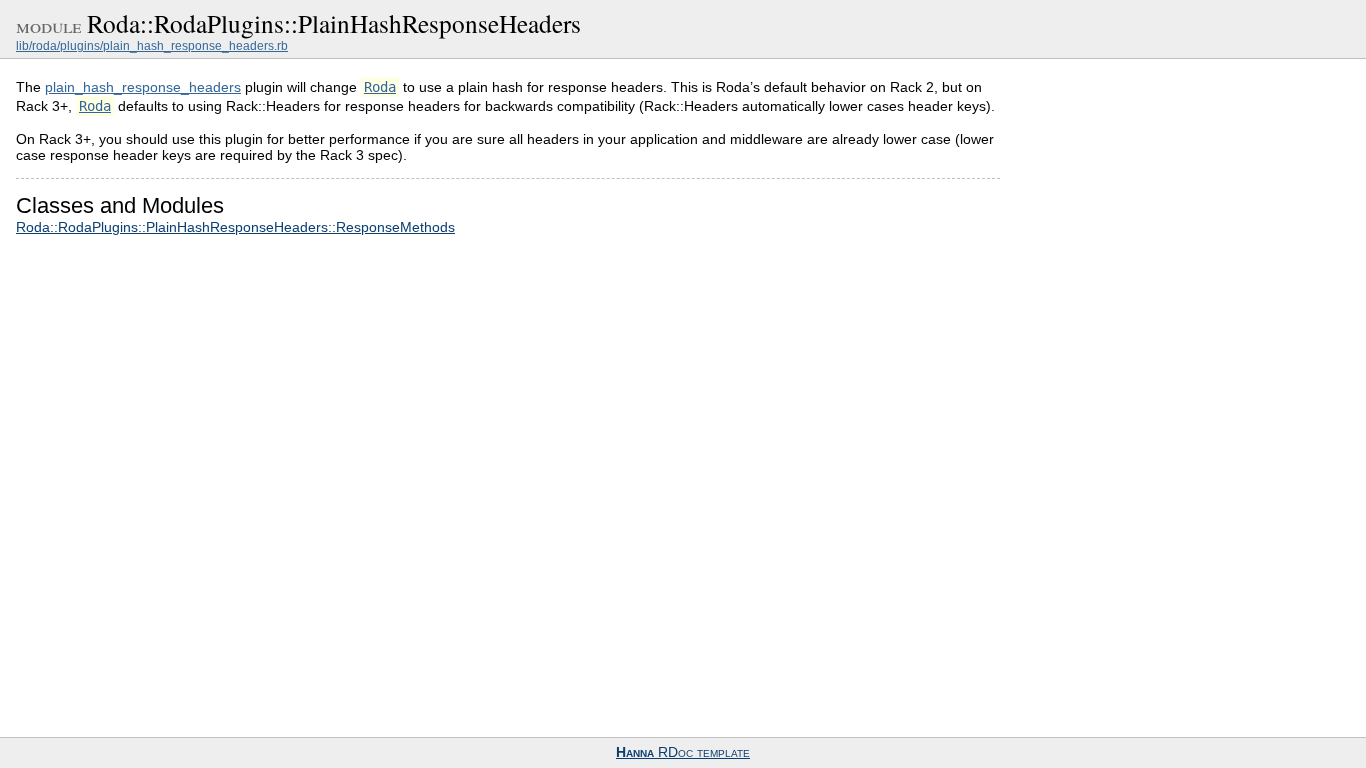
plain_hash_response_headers (143, 87)
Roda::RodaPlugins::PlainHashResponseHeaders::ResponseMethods (235, 227)
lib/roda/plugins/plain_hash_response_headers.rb (152, 46)
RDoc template (683, 752)
